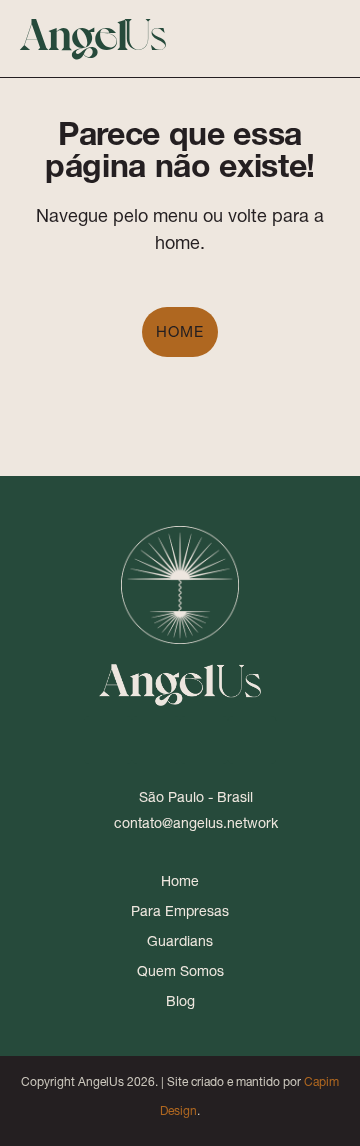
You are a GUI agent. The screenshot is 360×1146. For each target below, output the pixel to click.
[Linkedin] (108, 740)
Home (180, 331)
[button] (287, 38)
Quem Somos (180, 971)
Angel (93, 31)
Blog (180, 1001)
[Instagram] (156, 740)
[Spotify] (252, 740)
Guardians (180, 941)
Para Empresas (180, 911)
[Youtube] (204, 740)
